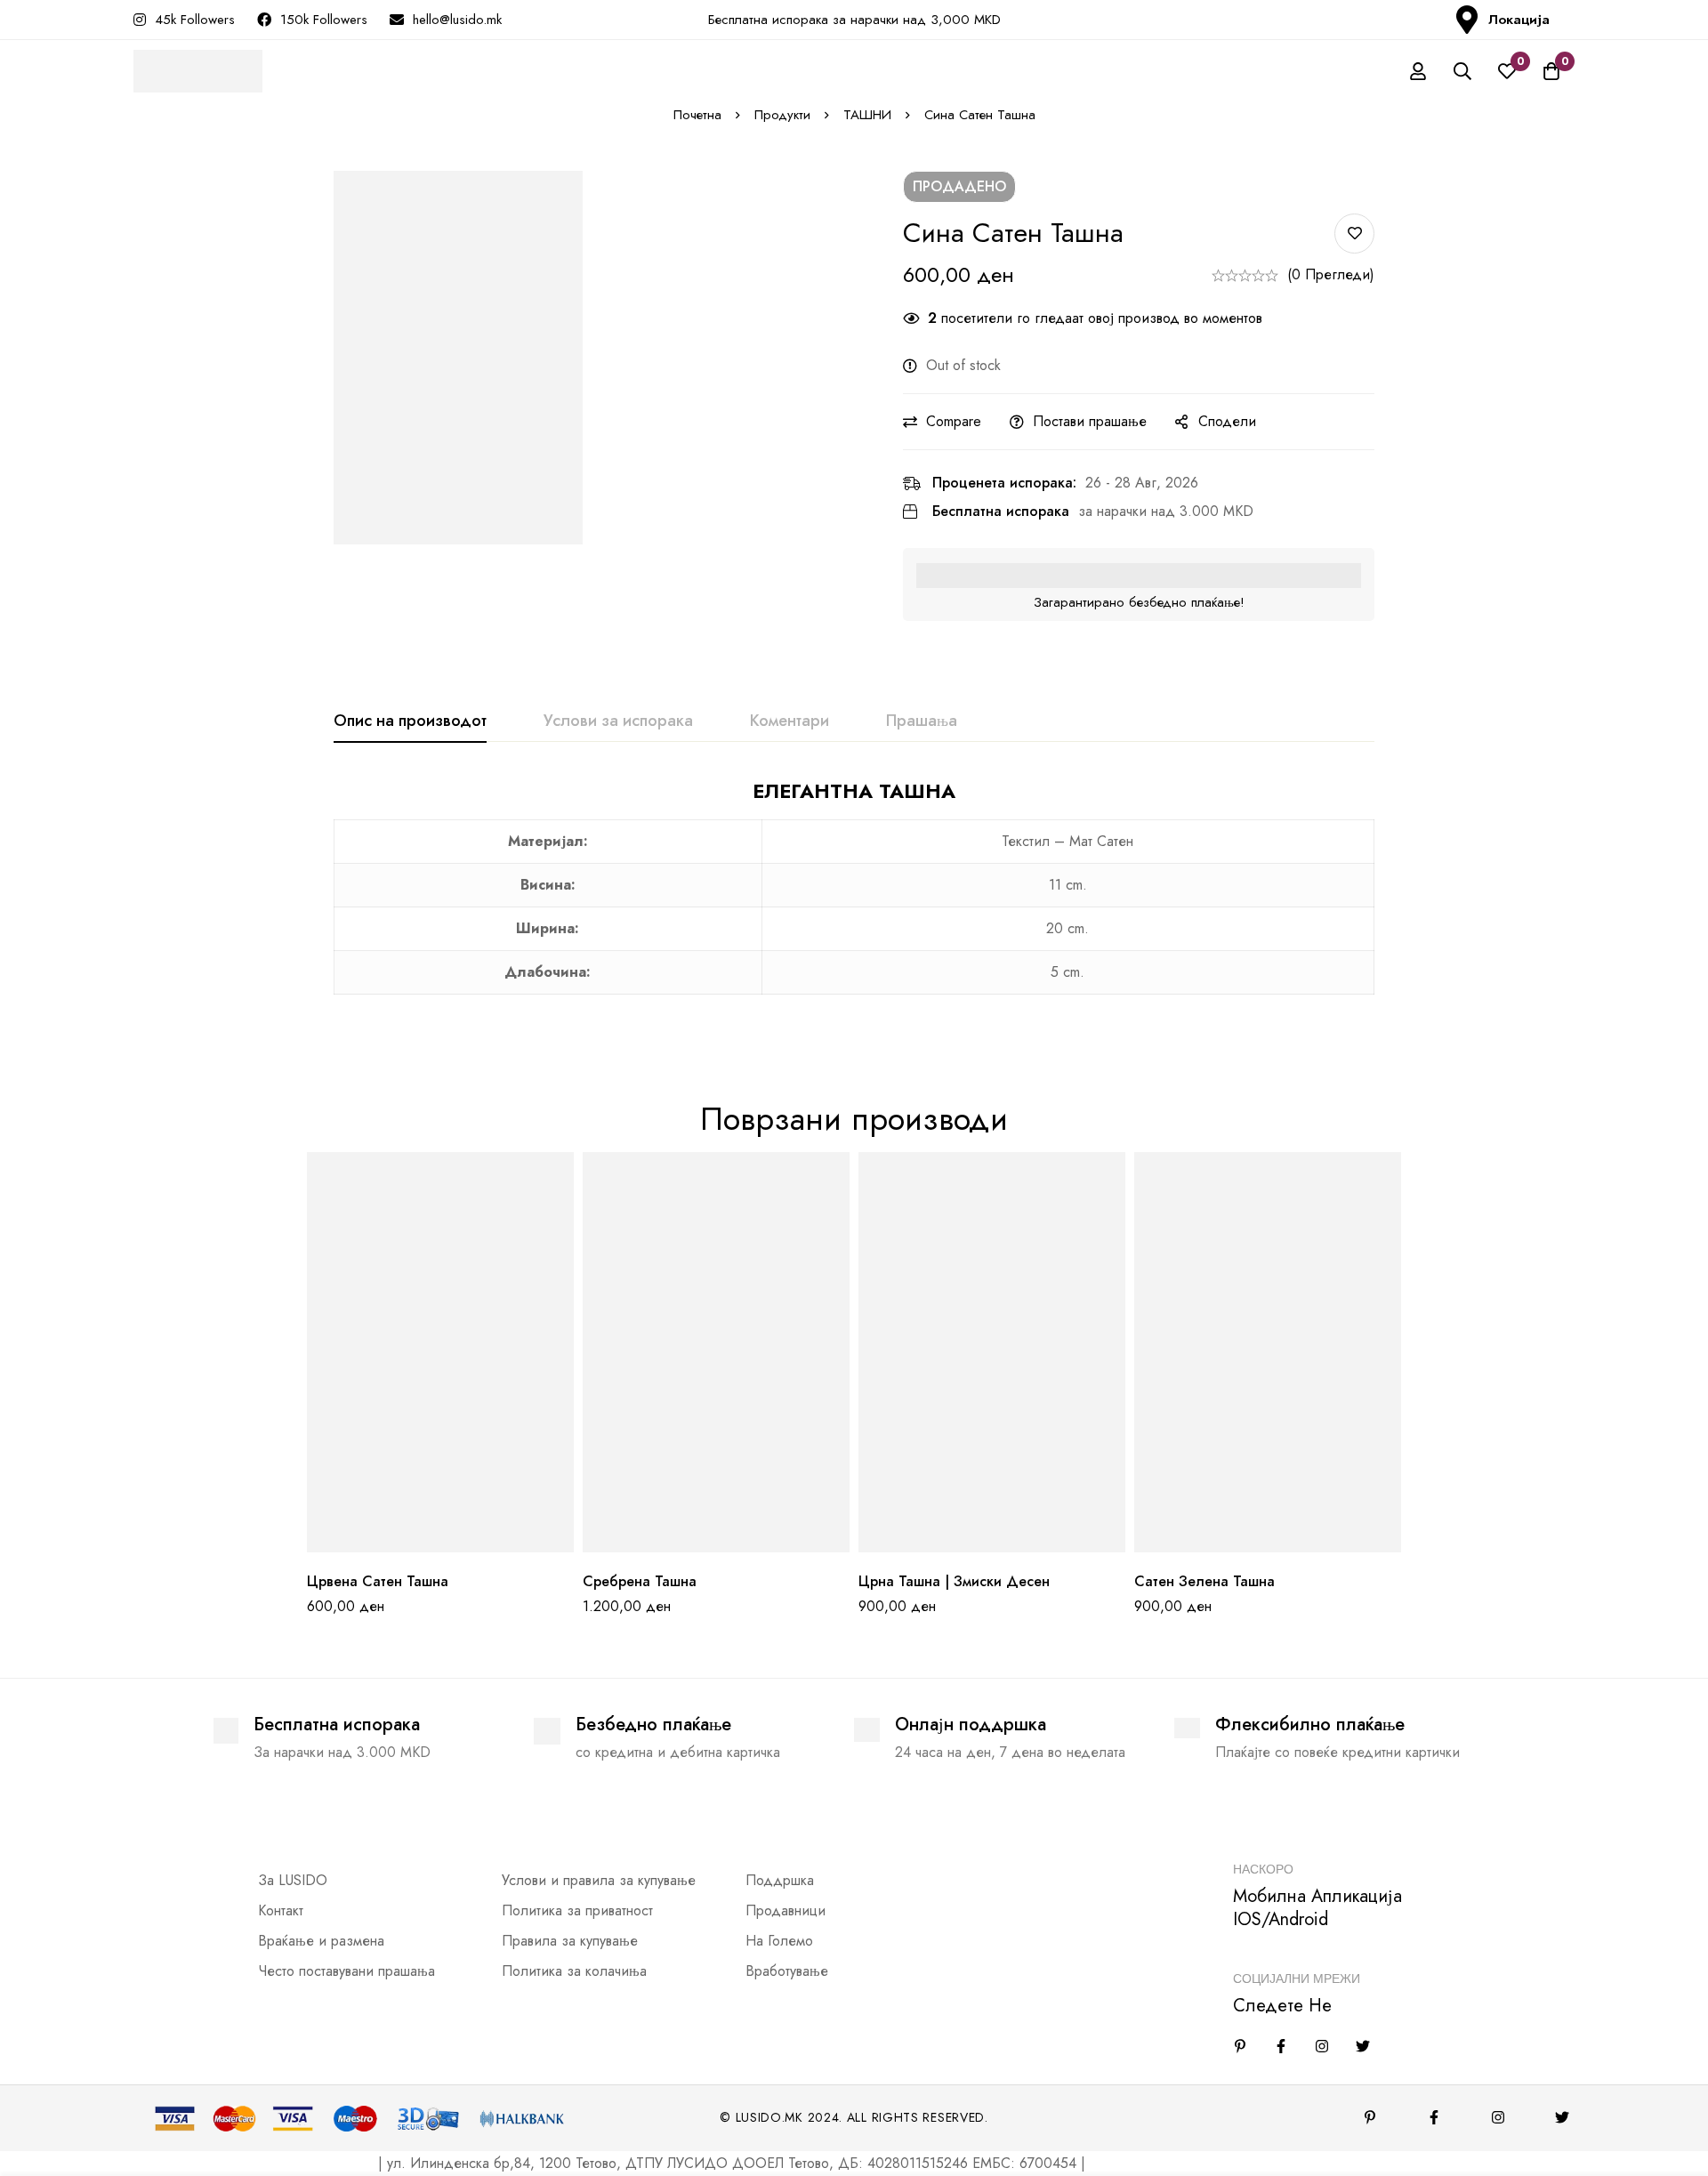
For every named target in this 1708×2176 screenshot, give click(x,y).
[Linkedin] (1240, 2046)
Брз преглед (481, 1546)
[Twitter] (1363, 2046)
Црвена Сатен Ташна (378, 1581)
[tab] (410, 721)
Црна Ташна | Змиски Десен (954, 1581)
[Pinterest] (1370, 2117)
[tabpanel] (854, 898)
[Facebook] (1281, 2046)
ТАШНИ (867, 115)
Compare (954, 421)
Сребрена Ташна (640, 1581)
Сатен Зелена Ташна (1204, 1581)
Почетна (697, 115)
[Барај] (1462, 71)
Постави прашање (1090, 421)
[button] (401, 1546)
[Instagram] (1322, 2046)
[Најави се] (1418, 71)
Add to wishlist (1354, 234)
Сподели (1227, 421)
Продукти (782, 115)
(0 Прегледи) (1331, 274)
